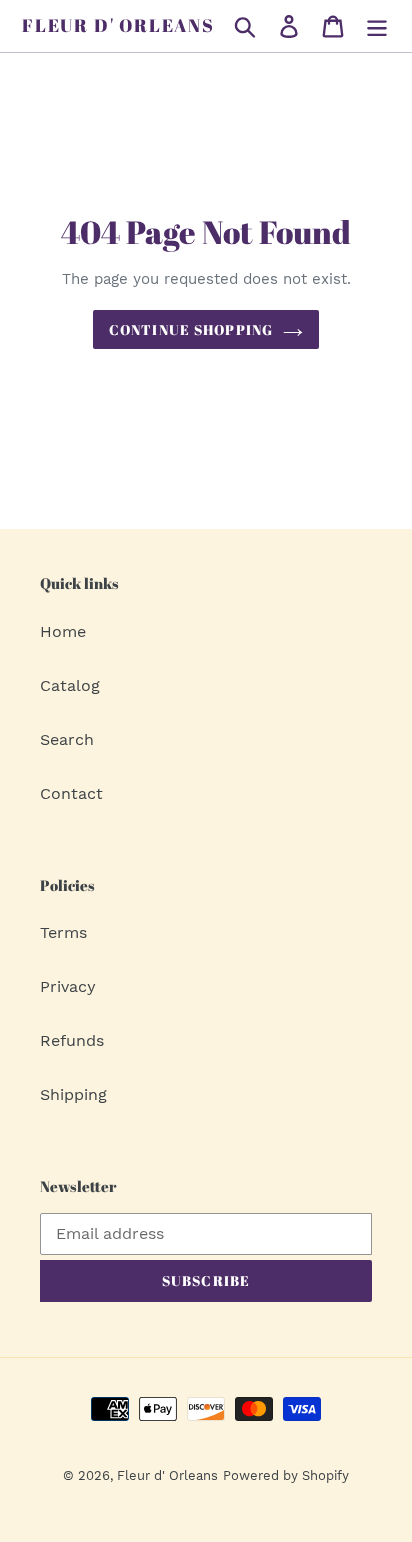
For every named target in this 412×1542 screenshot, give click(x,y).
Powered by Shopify (286, 1475)
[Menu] (377, 26)
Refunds (72, 1040)
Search (67, 739)
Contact (71, 793)
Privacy (68, 986)
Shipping (73, 1094)
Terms (63, 932)
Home (63, 631)
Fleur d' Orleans (118, 26)
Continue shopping (191, 329)
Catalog (70, 685)
